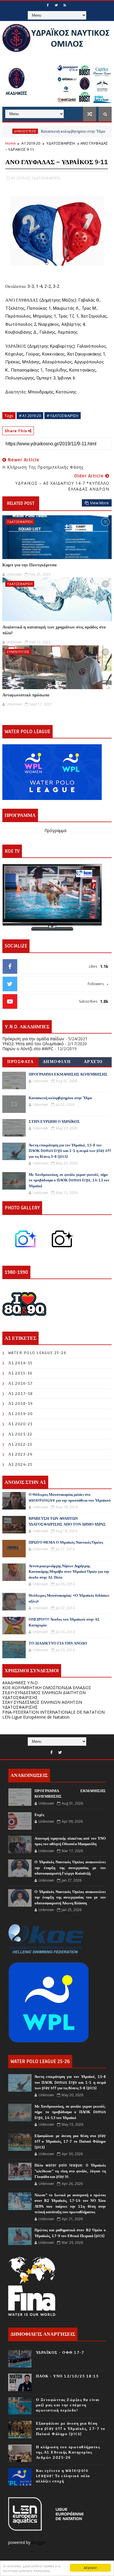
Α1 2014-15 (20, 1363)
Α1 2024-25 (20, 1464)
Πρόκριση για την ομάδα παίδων (33, 1039)
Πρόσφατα (20, 1062)
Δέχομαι (90, 2567)
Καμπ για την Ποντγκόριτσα (29, 565)
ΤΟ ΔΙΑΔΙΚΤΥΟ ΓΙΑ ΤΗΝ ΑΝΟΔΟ (58, 1643)
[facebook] (48, 5)
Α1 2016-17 (21, 1383)
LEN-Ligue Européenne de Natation (36, 1717)
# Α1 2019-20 (30, 416)
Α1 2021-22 (20, 1434)
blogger (39, 2542)
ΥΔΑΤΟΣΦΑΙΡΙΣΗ (61, 143)
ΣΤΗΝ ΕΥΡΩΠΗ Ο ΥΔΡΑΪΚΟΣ (54, 1122)
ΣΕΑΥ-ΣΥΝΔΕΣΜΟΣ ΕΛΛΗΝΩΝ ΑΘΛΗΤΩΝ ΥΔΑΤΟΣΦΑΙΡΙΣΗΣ (42, 1705)
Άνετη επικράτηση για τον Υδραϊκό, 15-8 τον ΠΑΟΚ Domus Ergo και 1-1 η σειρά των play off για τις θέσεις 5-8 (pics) (70, 1151)
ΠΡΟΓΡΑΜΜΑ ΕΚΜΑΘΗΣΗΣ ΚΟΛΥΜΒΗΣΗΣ (68, 1074)
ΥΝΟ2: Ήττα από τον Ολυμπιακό (33, 1044)
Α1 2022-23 (20, 1444)
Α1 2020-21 (20, 1424)
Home (11, 143)
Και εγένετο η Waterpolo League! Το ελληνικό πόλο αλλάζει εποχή (63, 2476)
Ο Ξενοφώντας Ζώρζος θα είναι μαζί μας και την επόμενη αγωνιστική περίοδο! (68, 2405)
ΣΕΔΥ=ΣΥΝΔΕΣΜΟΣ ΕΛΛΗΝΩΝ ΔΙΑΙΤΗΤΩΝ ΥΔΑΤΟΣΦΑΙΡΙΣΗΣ (44, 1695)
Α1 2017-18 (21, 1394)
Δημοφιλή (57, 1062)
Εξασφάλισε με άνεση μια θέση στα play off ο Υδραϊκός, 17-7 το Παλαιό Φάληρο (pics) (70, 2142)
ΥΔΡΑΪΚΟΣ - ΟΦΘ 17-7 (60, 2353)
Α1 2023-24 (20, 1454)
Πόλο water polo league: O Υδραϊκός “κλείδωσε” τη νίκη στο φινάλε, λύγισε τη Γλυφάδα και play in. (70, 2171)
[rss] (65, 5)
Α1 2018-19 (21, 1403)
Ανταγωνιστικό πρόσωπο (26, 695)
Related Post (21, 503)
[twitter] (56, 5)
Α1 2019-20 (31, 143)
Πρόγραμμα (55, 831)
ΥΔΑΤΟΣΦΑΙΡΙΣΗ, (46, 178)
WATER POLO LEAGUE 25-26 (37, 1353)
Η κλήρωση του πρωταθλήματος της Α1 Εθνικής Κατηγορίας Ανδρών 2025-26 (68, 2452)
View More (99, 503)
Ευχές (39, 1815)
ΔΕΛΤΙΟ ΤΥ (102, 131)
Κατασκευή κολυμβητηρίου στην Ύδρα (52, 131)
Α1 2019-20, (21, 178)
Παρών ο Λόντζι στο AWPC (28, 1049)
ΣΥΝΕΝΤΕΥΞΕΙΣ (18, 652)
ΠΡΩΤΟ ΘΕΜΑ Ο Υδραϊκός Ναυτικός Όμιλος (66, 1542)
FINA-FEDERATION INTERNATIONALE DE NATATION (53, 1712)
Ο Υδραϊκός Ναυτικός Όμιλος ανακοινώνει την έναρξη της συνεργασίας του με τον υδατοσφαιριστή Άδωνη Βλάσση (70, 1898)
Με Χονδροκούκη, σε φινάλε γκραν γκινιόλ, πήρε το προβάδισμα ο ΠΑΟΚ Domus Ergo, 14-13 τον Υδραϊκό (69, 1180)
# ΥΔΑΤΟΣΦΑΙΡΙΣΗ (63, 416)
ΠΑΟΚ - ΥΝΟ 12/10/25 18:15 (67, 2376)
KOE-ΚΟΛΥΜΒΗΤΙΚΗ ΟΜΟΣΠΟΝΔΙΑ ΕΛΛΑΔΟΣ (47, 1688)
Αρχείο (93, 1062)
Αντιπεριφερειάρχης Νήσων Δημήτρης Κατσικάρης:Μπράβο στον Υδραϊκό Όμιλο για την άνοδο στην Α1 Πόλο (69, 1572)
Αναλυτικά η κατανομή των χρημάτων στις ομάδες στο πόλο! (54, 630)
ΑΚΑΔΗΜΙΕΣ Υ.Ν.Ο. (20, 1683)
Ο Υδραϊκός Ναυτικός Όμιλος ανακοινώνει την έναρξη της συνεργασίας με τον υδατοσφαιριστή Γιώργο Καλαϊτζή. (70, 1868)
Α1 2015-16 (20, 1373)
